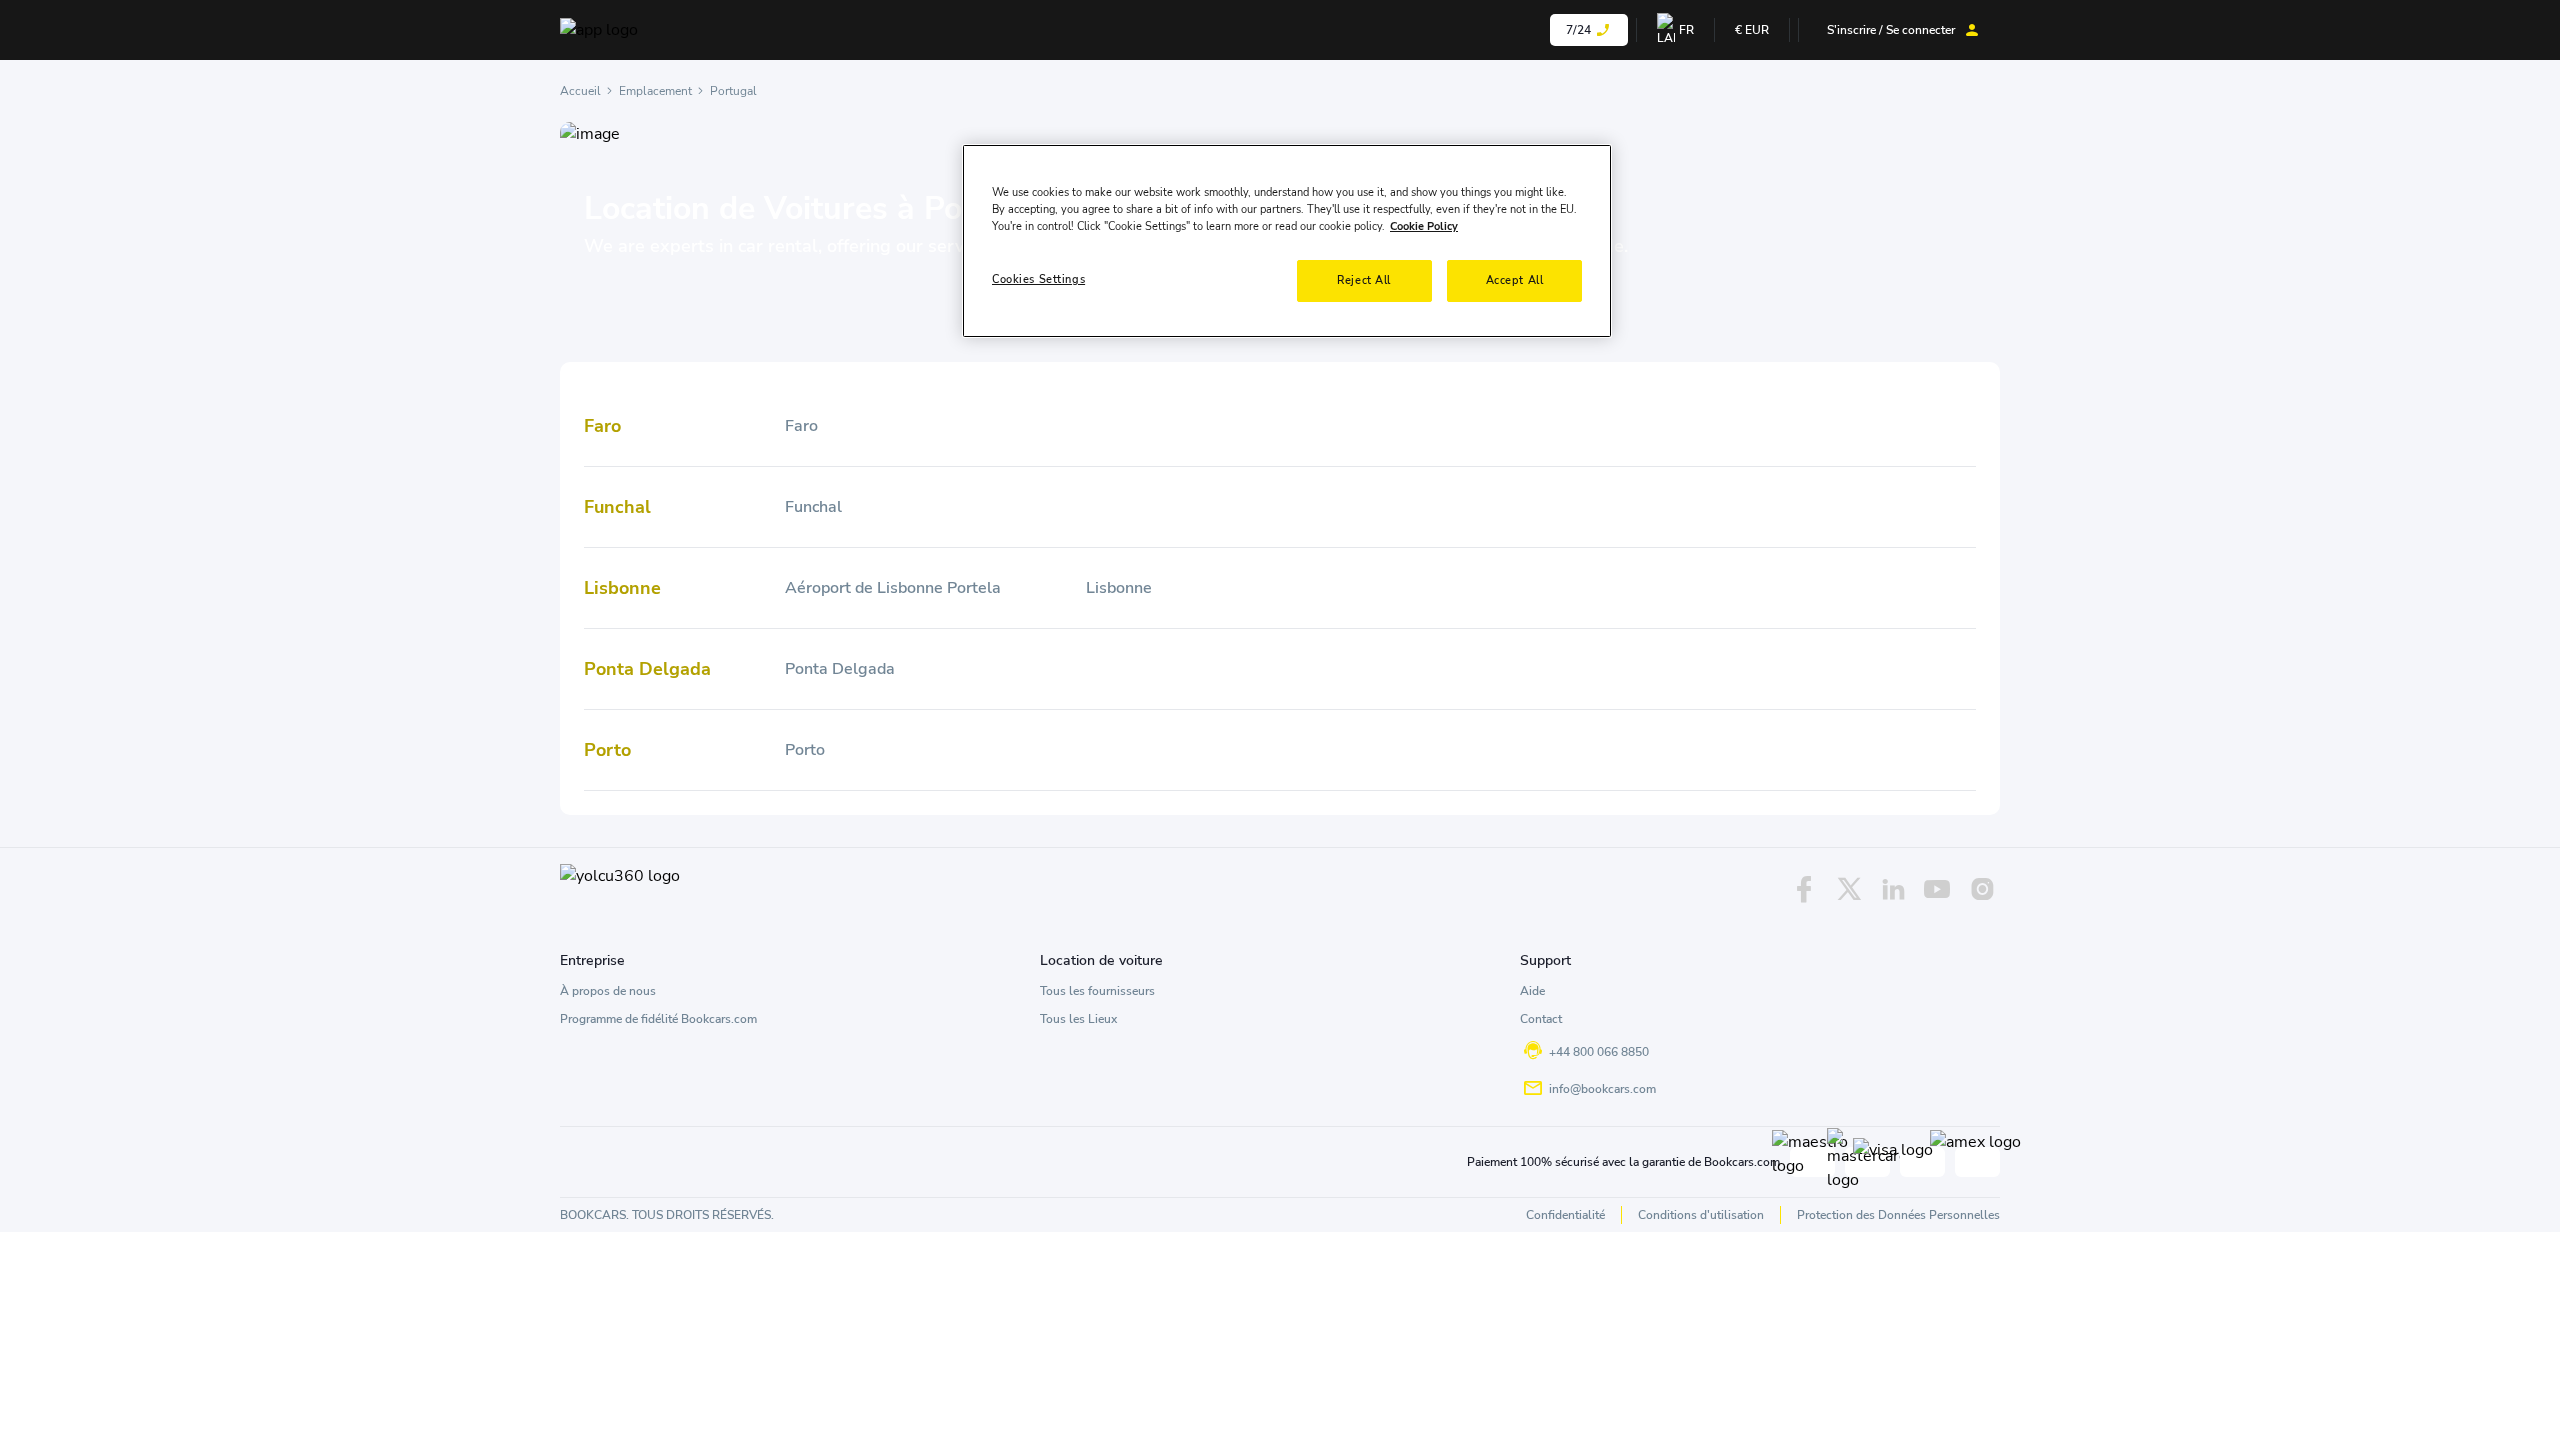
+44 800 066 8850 (1599, 1052)
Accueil (580, 91)
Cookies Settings (1038, 279)
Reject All (1364, 280)
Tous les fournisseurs (1097, 991)
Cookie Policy (1424, 226)
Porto (805, 750)
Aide (1532, 991)
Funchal (813, 507)
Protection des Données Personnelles (1898, 1215)
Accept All (1515, 280)
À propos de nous (608, 991)
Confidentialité (1565, 1215)
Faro (801, 426)
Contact (1541, 1019)
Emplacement (655, 91)
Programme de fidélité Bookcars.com (658, 1019)
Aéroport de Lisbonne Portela (893, 588)
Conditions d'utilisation (1701, 1215)
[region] (1287, 241)
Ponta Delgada (840, 669)
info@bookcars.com (1602, 1089)
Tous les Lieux (1078, 1019)
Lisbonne (1119, 588)
